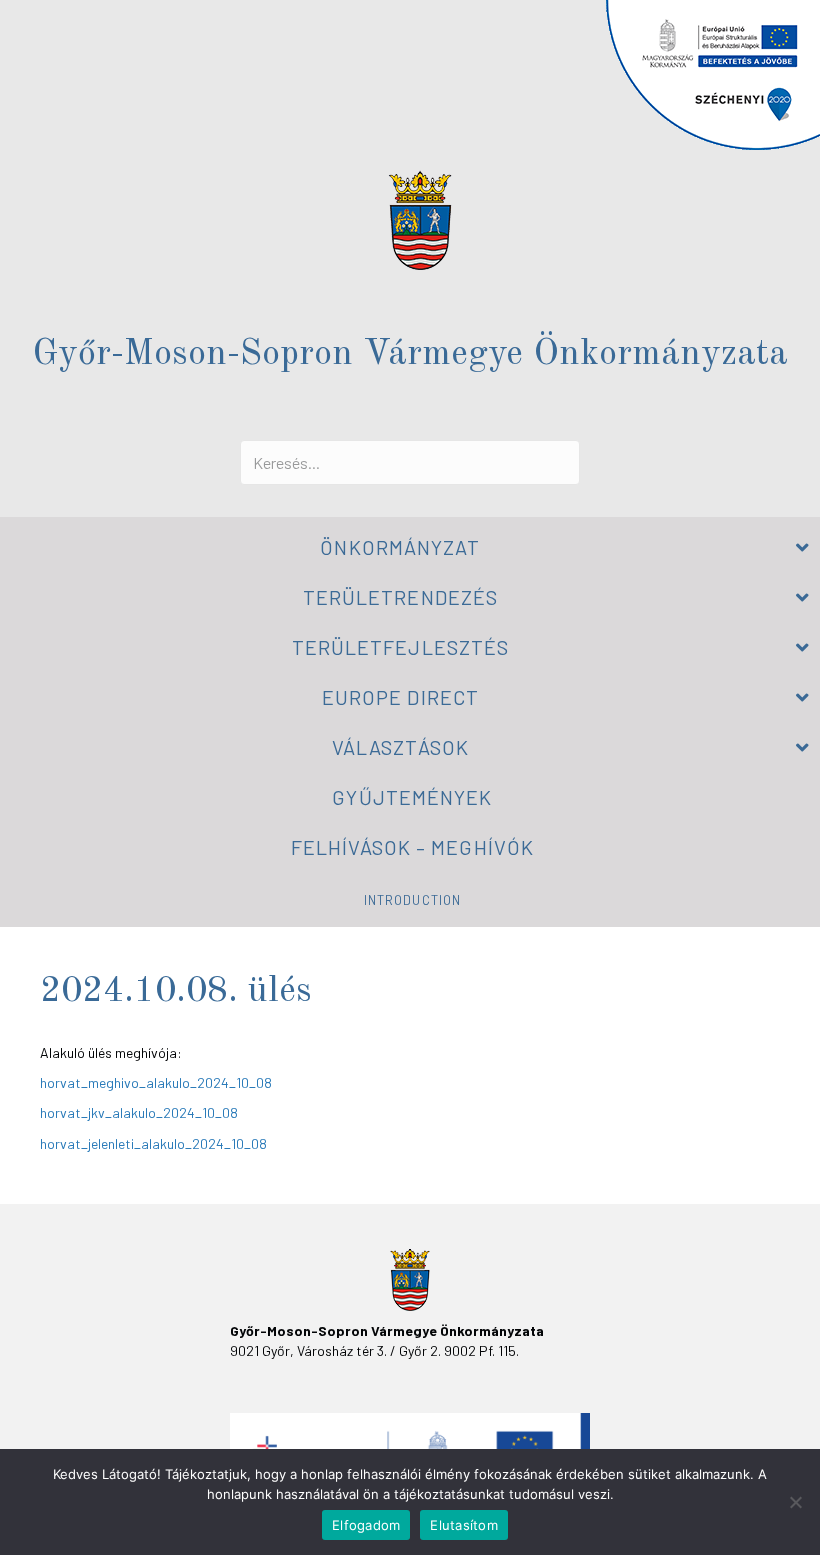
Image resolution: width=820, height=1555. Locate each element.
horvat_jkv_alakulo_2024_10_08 (139, 1112)
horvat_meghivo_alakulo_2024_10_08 (156, 1082)
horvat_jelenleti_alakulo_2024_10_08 (153, 1143)
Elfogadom (366, 1525)
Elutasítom (464, 1525)
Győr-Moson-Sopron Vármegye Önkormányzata (410, 355)
